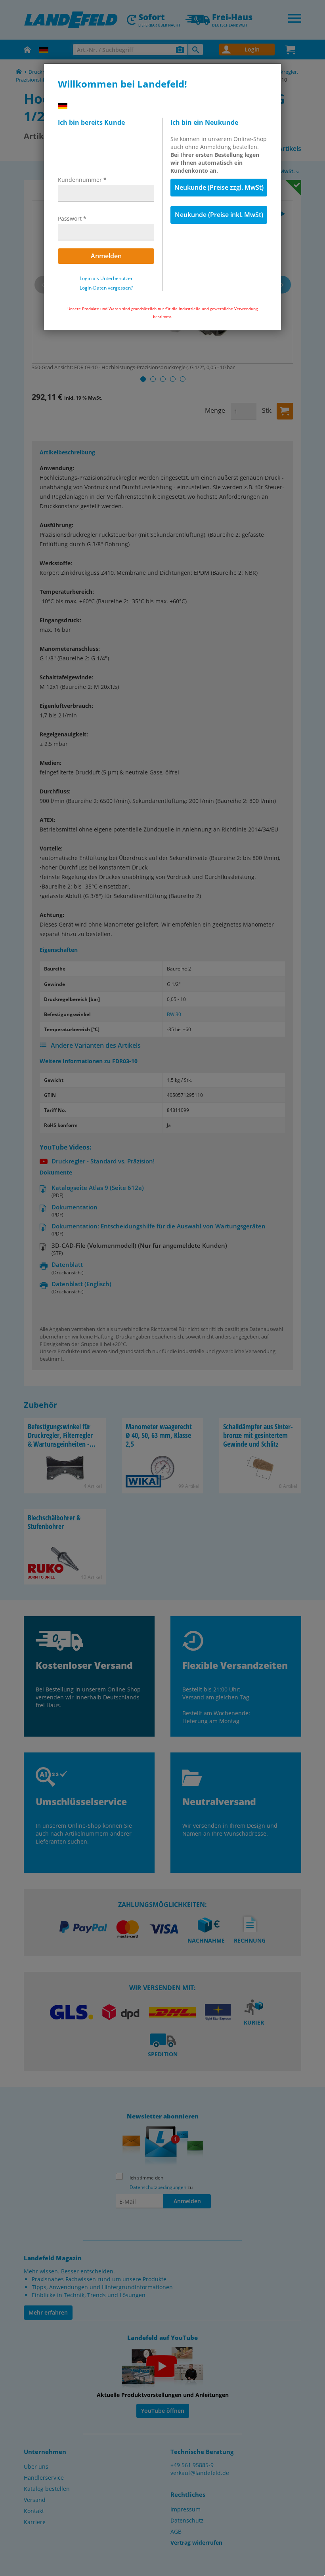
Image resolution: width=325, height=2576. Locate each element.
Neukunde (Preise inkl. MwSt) (219, 215)
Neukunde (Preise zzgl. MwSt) (219, 187)
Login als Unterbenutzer (106, 278)
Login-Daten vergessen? (106, 288)
